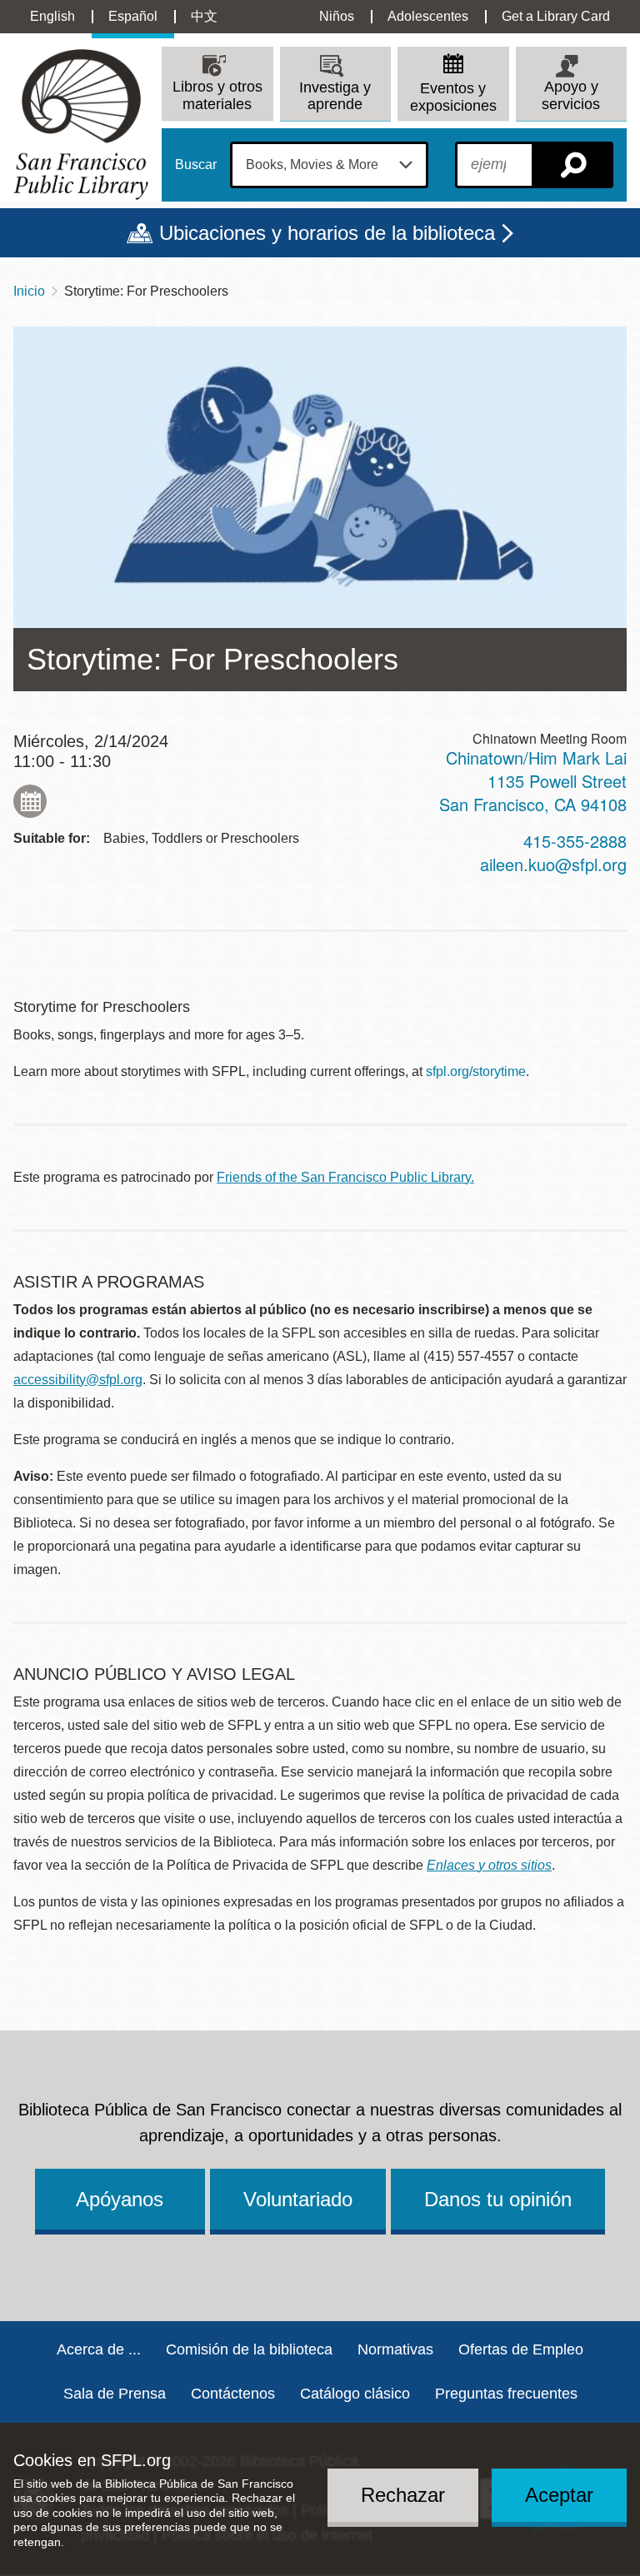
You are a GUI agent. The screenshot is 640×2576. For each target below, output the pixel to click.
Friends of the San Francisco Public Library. (345, 1177)
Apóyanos (120, 2199)
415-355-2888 (575, 841)
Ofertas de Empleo (521, 2349)
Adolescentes (428, 16)
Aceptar (559, 2495)
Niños (337, 16)
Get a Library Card (556, 16)
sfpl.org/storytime (476, 1071)
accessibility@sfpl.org (78, 1380)
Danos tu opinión (498, 2199)
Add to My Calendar (30, 801)
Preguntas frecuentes (506, 2394)
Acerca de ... (99, 2349)
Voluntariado (298, 2199)
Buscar (196, 165)
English (52, 16)
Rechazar (403, 2495)
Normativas (395, 2349)
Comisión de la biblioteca (249, 2349)
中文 (204, 16)
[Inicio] (81, 125)
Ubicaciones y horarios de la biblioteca (327, 233)
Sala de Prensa (115, 2394)
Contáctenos (233, 2394)
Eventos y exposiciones (453, 97)
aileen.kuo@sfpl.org (553, 864)
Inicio (29, 291)
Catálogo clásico (355, 2394)
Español (133, 16)
